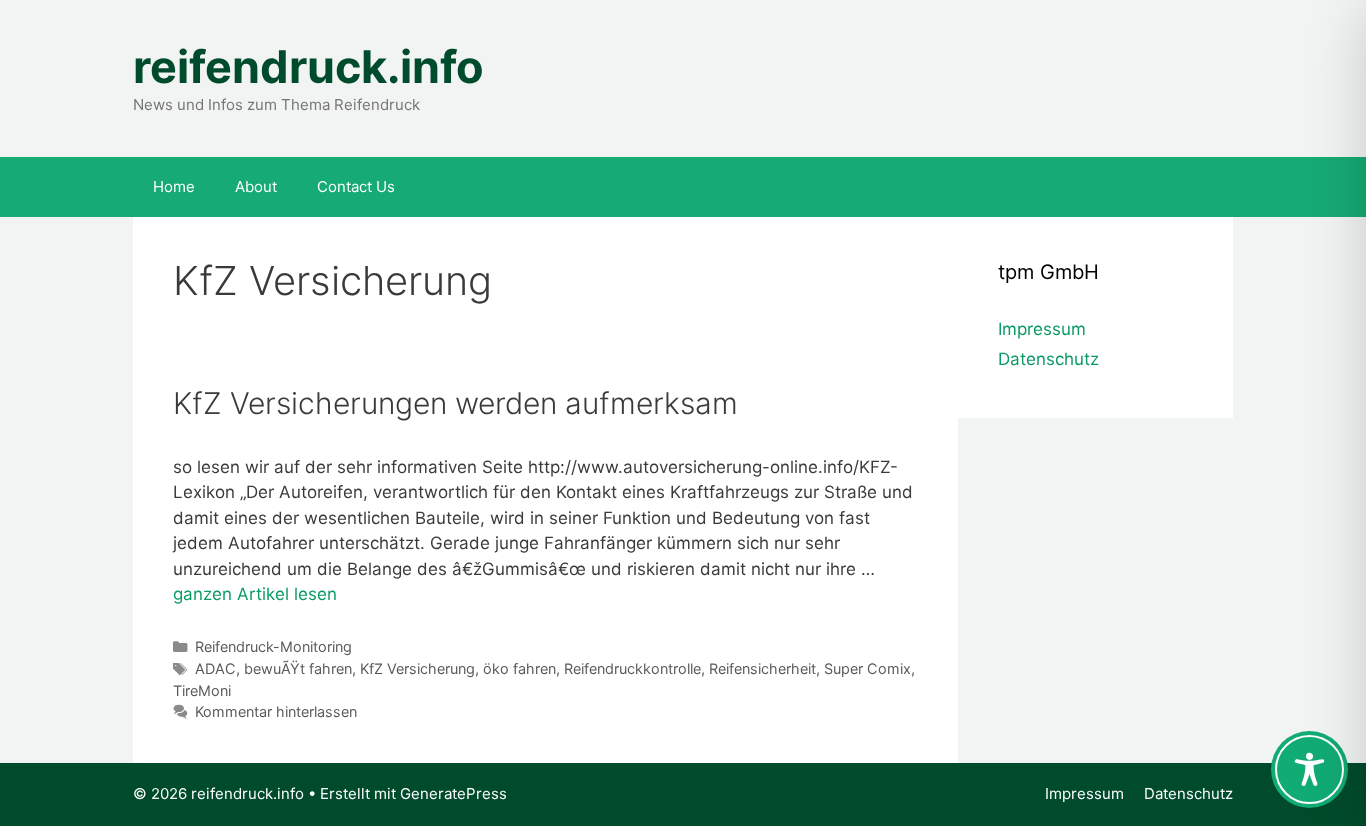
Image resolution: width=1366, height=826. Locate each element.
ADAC (215, 668)
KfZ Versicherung (417, 668)
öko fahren (519, 668)
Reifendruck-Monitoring (273, 646)
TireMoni (202, 690)
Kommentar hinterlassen (276, 711)
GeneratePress (453, 793)
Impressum (1042, 329)
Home (174, 186)
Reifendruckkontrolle (632, 668)
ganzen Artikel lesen (255, 594)
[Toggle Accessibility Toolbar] (1309, 769)
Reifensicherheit (762, 668)
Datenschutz (1048, 359)
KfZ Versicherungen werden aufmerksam (455, 403)
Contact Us (356, 186)
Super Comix (867, 668)
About (256, 186)
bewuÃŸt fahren (298, 668)
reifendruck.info (308, 66)
